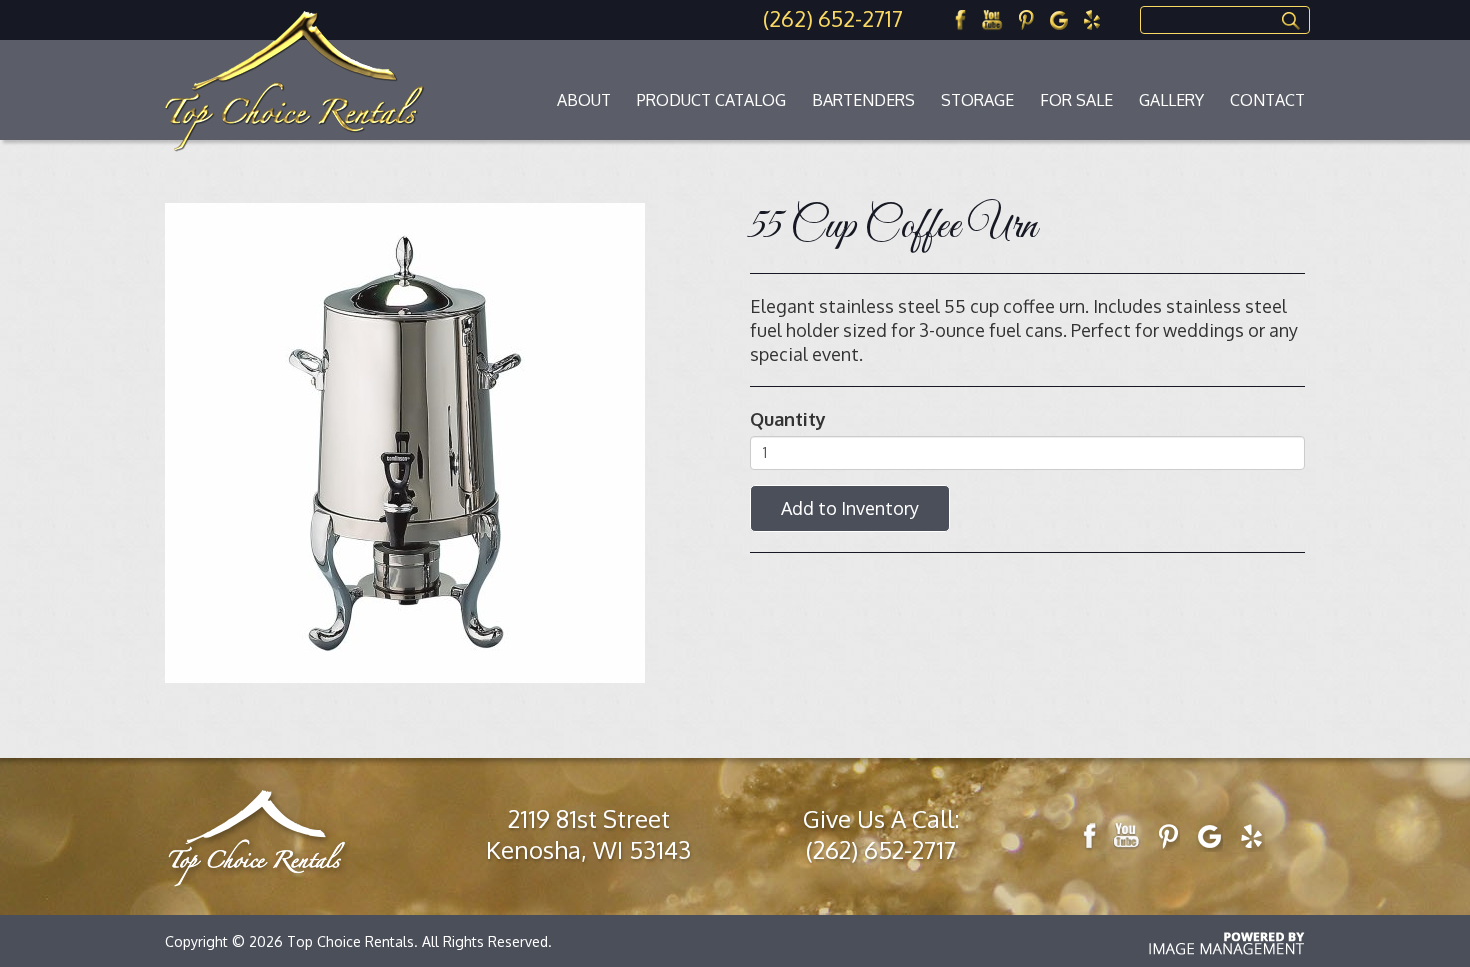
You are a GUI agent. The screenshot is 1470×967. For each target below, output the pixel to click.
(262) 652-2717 (833, 18)
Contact (1267, 100)
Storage (977, 100)
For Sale (1076, 100)
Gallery (1171, 100)
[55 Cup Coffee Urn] (405, 441)
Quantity (788, 419)
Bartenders (863, 100)
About (584, 100)
